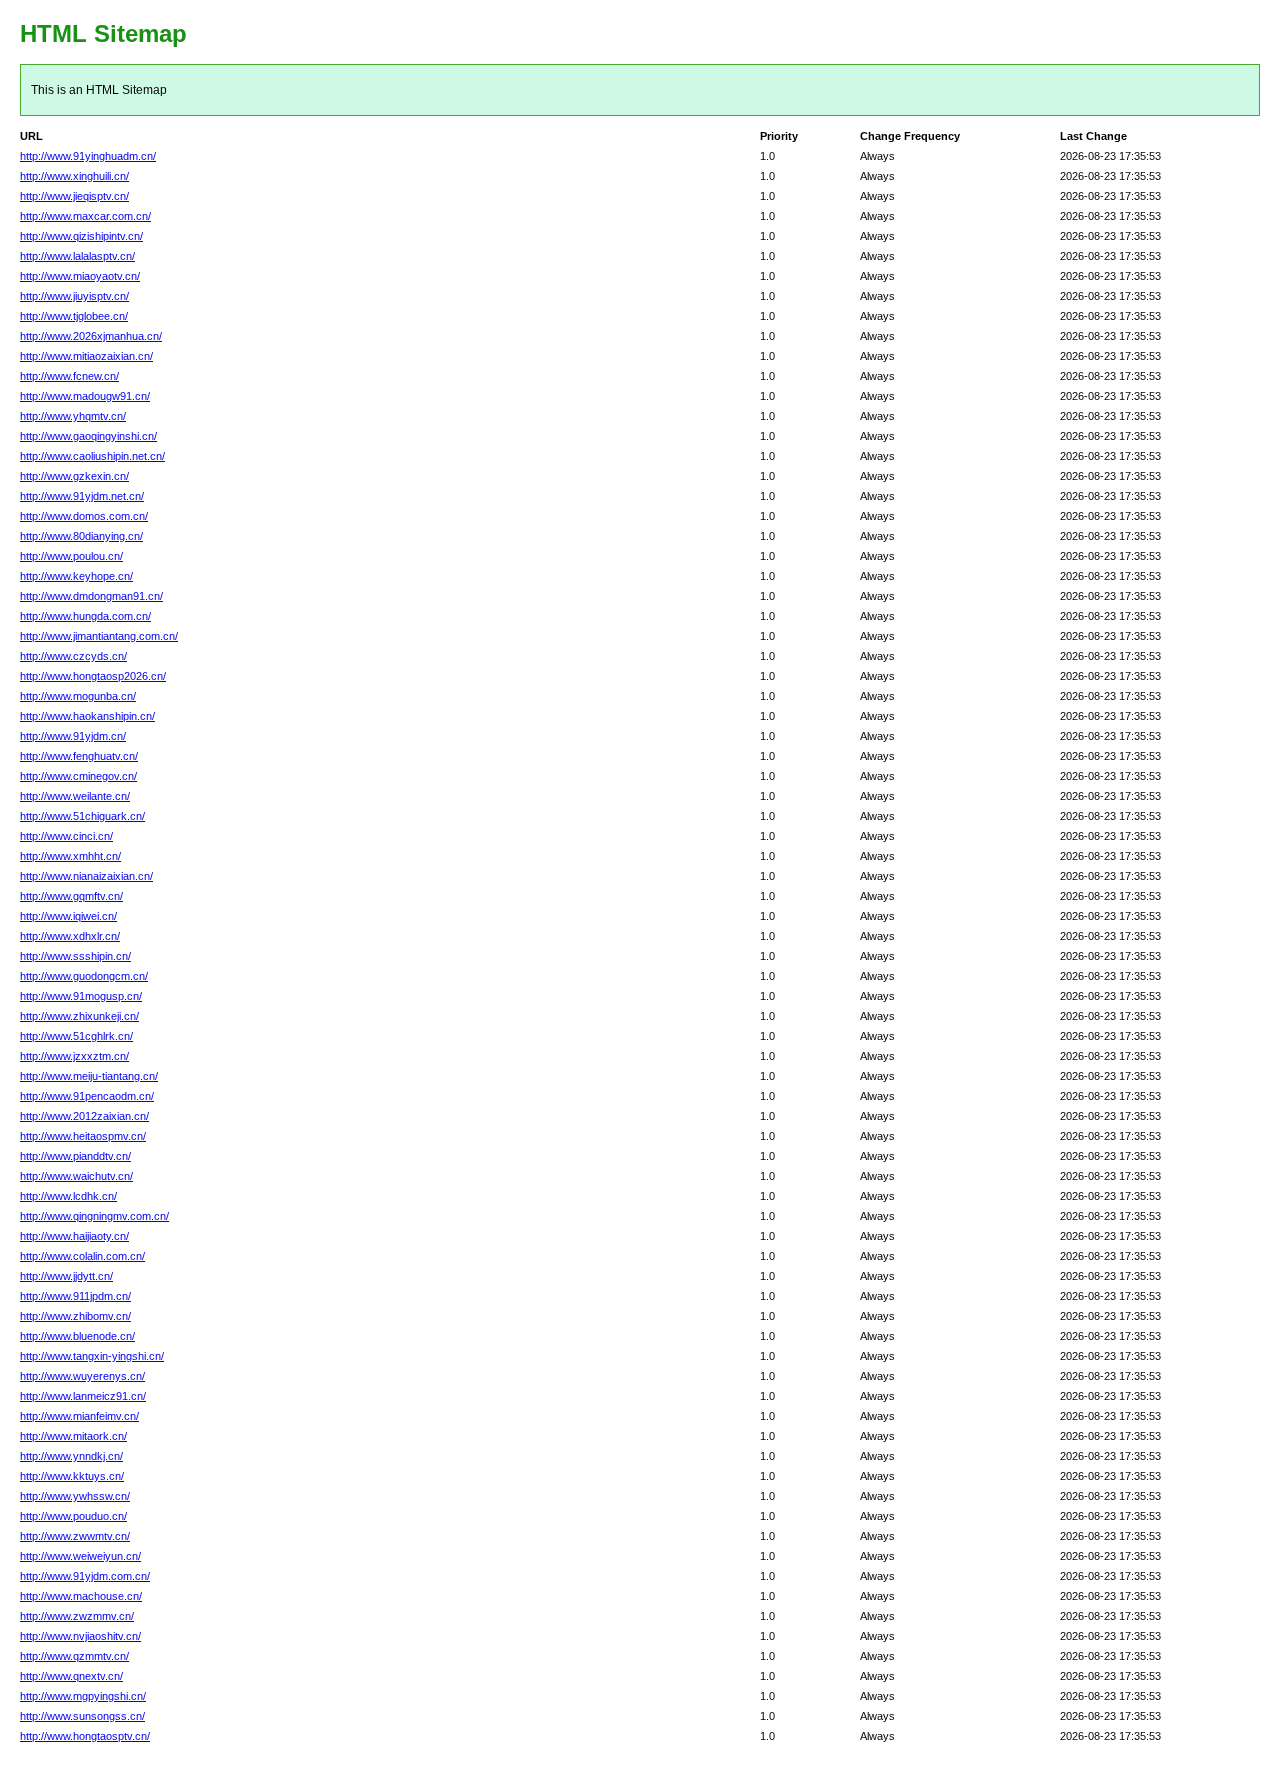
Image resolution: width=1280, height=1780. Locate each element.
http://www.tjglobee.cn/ (74, 316)
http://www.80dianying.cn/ (81, 536)
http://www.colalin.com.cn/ (82, 1256)
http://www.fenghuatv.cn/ (79, 756)
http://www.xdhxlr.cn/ (70, 936)
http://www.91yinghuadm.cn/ (88, 156)
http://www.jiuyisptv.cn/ (74, 296)
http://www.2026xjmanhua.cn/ (91, 336)
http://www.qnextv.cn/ (71, 1676)
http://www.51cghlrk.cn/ (76, 1036)
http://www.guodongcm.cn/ (84, 976)
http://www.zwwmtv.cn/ (75, 1536)
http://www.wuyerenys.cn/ (82, 1376)
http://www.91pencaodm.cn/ (87, 1096)
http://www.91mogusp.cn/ (81, 996)
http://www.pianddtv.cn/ (75, 1156)
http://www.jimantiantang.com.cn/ (99, 636)
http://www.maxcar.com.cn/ (85, 216)
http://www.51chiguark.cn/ (82, 816)
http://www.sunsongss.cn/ (82, 1716)
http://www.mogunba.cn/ (78, 696)
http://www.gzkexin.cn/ (74, 476)
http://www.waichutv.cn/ (76, 1176)
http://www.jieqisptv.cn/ (74, 196)
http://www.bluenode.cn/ (77, 1336)
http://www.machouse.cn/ (81, 1596)
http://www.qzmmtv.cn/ (74, 1656)
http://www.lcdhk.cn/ (68, 1196)
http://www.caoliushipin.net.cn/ (92, 456)
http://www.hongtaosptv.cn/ (85, 1736)
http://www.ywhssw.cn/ (75, 1496)
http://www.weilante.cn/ (75, 796)
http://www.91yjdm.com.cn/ (85, 1576)
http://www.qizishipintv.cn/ (81, 236)
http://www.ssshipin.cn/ (75, 956)
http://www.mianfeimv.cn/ (79, 1416)
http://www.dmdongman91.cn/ (91, 596)
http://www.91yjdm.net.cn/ (82, 496)
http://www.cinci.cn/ (66, 836)
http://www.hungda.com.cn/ (85, 616)
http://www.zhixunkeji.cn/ (79, 1016)
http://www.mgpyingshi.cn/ (83, 1696)
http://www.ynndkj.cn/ (71, 1456)
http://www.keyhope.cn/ (76, 576)
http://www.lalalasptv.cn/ (77, 256)
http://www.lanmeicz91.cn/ (83, 1396)
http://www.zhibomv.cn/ (75, 1316)
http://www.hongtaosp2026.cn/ (93, 676)
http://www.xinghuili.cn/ (74, 176)
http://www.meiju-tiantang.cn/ (89, 1076)
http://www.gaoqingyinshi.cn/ (88, 436)
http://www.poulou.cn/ (71, 556)
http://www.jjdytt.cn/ (66, 1276)
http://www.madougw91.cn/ (85, 396)
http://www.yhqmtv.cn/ (73, 416)
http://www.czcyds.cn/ (73, 656)
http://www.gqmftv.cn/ (71, 896)
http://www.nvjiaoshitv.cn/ (80, 1636)
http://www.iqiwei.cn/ (68, 916)
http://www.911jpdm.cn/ (75, 1296)
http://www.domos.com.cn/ (84, 516)
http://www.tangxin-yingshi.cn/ (92, 1356)
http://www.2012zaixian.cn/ (84, 1116)
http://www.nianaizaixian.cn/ (86, 876)
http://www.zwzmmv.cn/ (77, 1616)
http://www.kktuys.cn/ (72, 1476)
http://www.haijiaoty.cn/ (74, 1236)
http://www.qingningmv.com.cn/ (94, 1216)
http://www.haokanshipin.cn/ (87, 716)
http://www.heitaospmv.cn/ (83, 1136)
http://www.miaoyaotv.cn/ (80, 276)
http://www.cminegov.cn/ (78, 776)
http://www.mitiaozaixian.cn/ (86, 356)
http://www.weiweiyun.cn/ (80, 1556)
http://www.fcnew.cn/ (69, 376)
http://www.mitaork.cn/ (73, 1436)
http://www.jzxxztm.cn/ (74, 1056)
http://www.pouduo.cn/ (73, 1516)
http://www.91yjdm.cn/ (73, 736)
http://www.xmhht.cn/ (70, 856)
